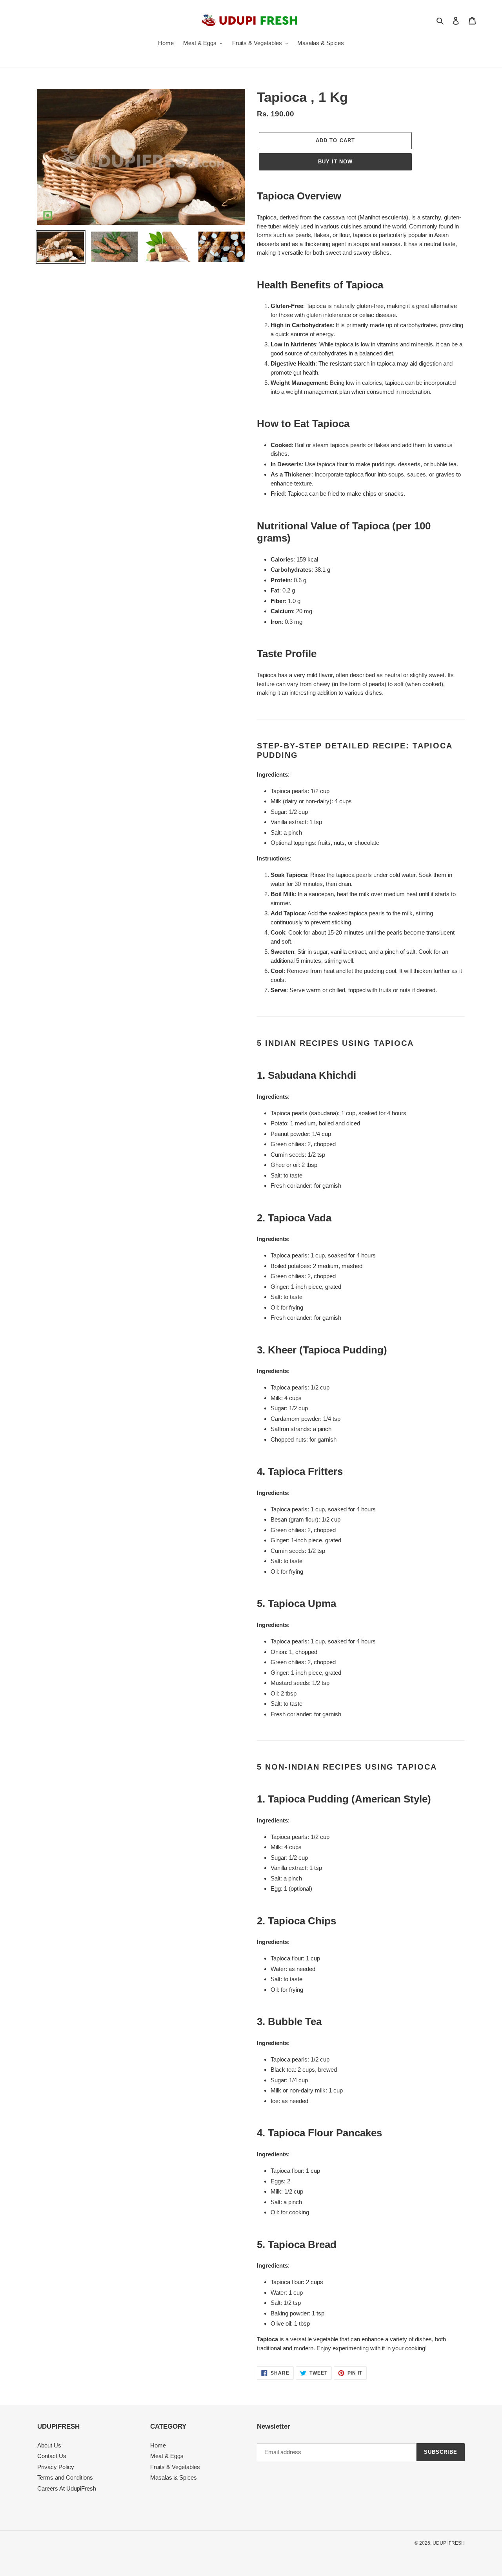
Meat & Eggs (167, 2456)
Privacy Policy (56, 2467)
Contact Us (52, 2456)
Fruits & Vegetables (175, 2467)
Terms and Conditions (65, 2477)
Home (158, 2445)
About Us (49, 2445)
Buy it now (335, 162)
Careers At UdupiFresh (67, 2488)
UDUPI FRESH (449, 2543)
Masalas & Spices (174, 2477)
